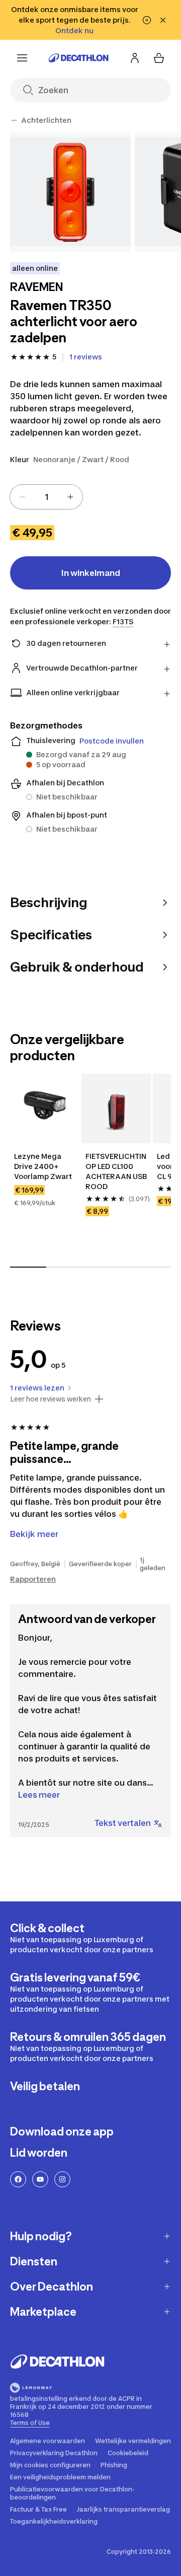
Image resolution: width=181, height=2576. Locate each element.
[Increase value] (70, 497)
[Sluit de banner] (163, 20)
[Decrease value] (22, 497)
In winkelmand (91, 573)
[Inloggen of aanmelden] (135, 58)
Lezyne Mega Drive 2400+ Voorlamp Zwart (43, 1166)
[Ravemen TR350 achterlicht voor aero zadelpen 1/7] (70, 192)
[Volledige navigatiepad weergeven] (14, 120)
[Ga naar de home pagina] (78, 58)
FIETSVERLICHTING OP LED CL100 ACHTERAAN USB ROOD (116, 1171)
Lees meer (39, 1795)
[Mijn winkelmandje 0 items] (159, 58)
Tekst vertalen (123, 1823)
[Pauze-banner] (147, 20)
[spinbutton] (46, 497)
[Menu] (22, 58)
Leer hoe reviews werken (51, 1399)
